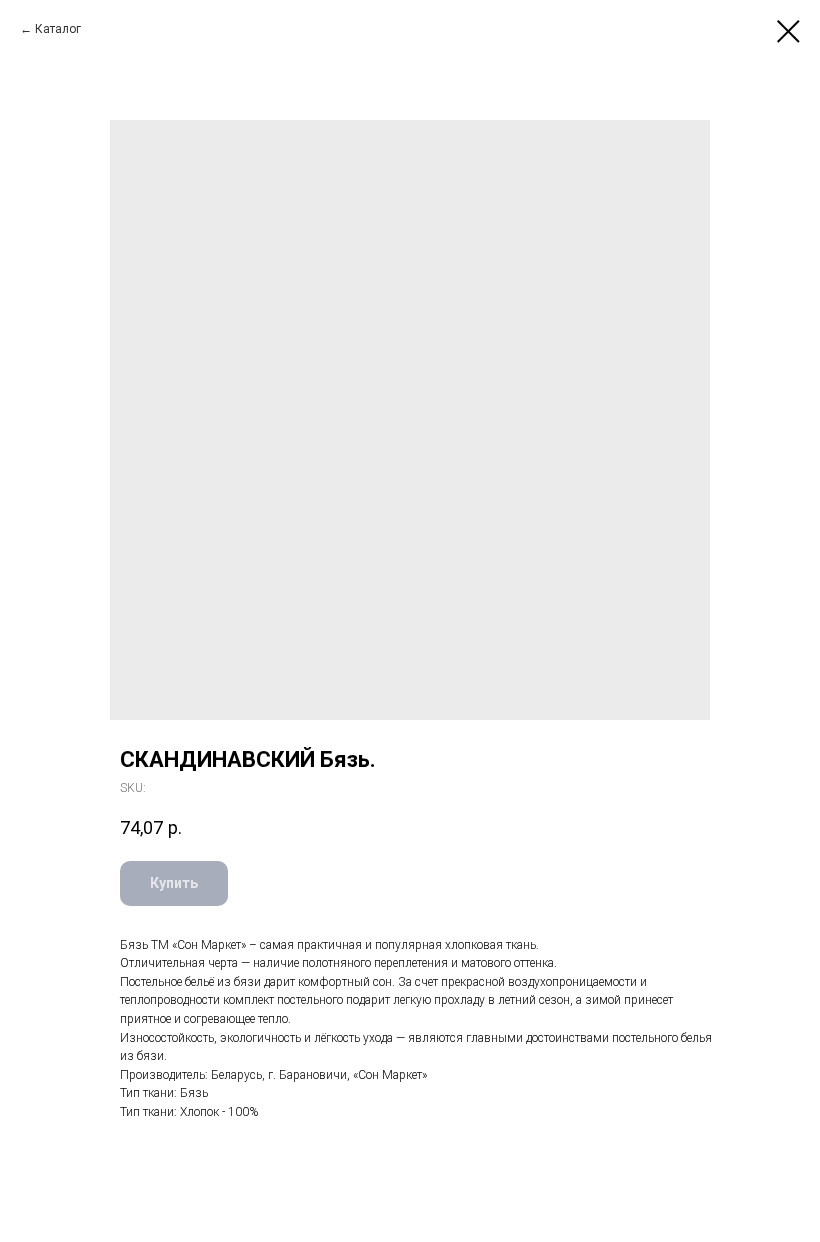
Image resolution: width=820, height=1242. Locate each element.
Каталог (58, 29)
